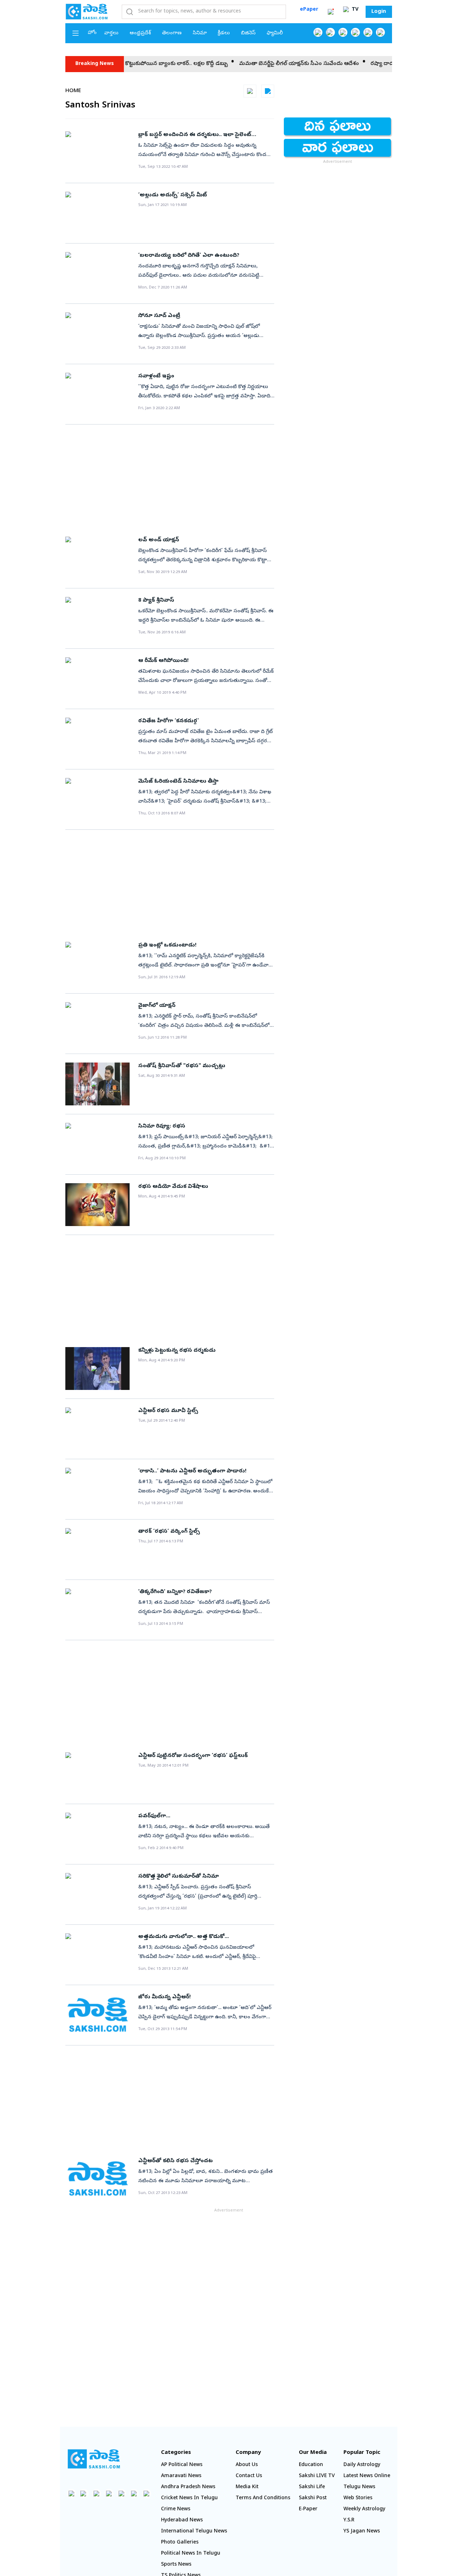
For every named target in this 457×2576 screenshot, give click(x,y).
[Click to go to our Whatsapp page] (330, 32)
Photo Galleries (180, 2543)
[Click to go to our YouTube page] (368, 32)
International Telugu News (194, 2532)
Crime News (176, 2509)
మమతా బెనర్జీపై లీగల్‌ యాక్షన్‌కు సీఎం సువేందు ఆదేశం (265, 64)
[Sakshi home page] (94, 2459)
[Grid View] (250, 91)
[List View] (268, 91)
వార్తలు (111, 33)
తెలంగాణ (172, 33)
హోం (92, 33)
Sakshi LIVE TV (317, 2476)
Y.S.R (349, 2520)
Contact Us (249, 2476)
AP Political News (182, 2465)
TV (354, 10)
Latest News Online (367, 2476)
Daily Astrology (362, 2465)
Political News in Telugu (191, 2554)
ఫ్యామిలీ (275, 33)
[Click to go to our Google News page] (380, 32)
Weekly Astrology (364, 2509)
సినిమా (200, 33)
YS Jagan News (362, 2532)
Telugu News (359, 2487)
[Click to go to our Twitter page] (343, 32)
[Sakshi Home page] (87, 11)
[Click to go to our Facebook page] (318, 32)
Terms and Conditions (263, 2498)
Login (379, 12)
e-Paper (308, 2509)
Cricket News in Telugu (189, 2498)
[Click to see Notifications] (331, 12)
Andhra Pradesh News (188, 2487)
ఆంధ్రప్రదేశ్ (140, 33)
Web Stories (358, 2498)
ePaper (309, 10)
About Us (247, 2465)
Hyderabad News (182, 2520)
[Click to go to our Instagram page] (355, 32)
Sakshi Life (312, 2487)
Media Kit (247, 2487)
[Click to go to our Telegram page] (134, 2493)
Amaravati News (181, 2476)
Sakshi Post (313, 2498)
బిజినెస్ (248, 33)
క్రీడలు (224, 33)
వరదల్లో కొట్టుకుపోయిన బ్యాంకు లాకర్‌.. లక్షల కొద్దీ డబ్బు (133, 64)
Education (311, 2465)
